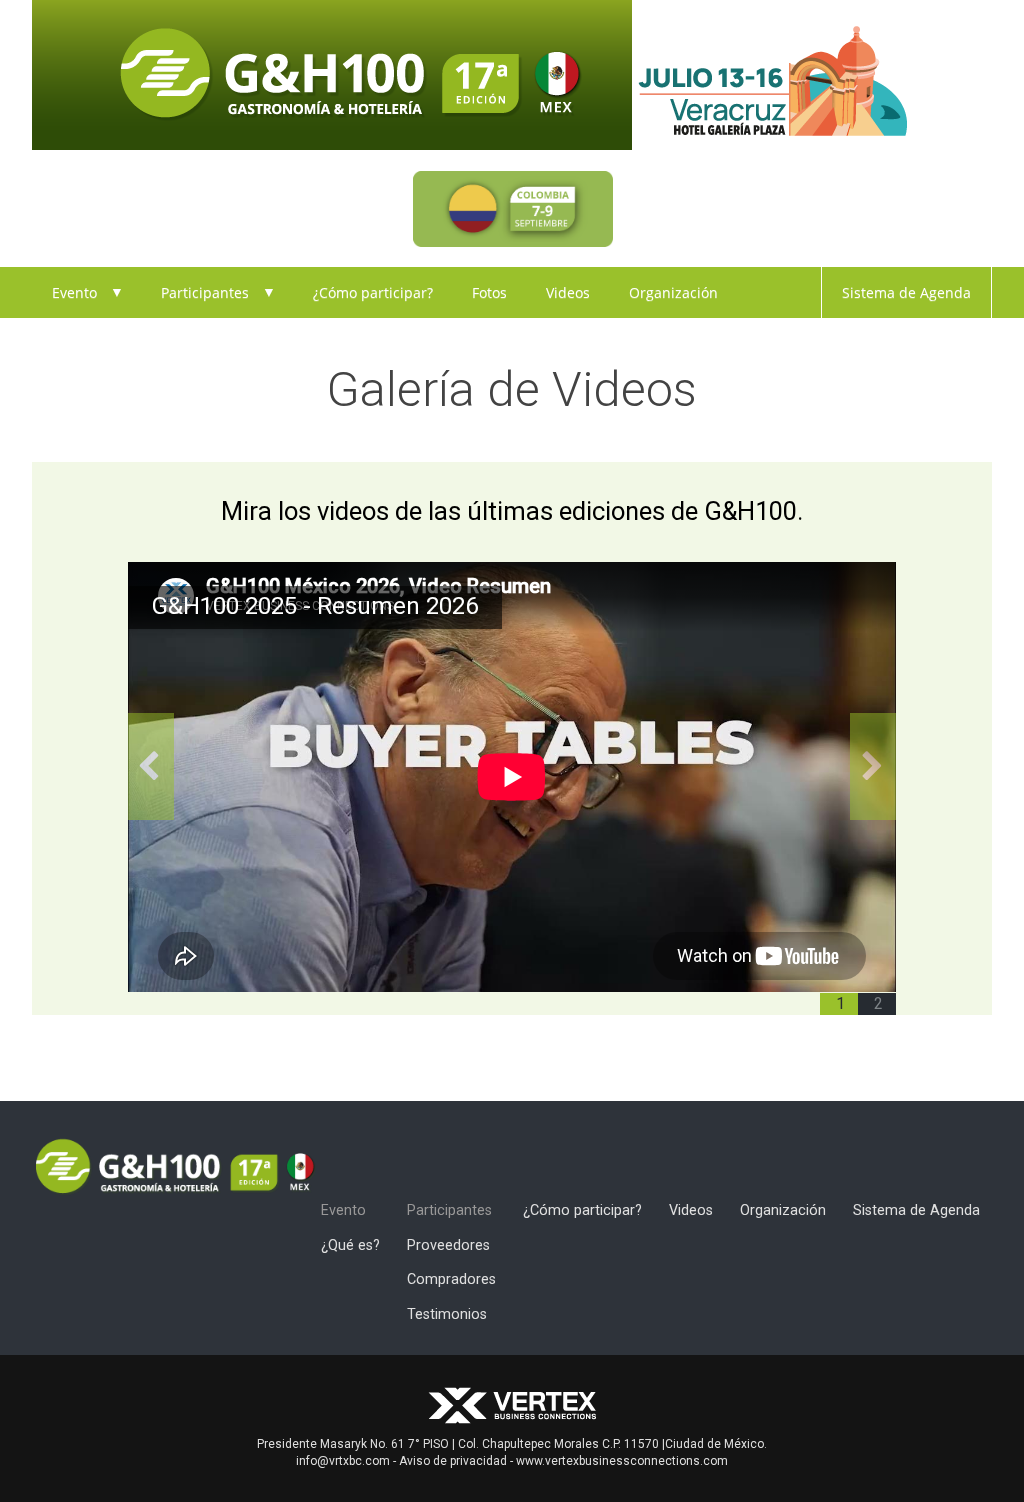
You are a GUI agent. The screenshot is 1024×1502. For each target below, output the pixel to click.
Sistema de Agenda (906, 292)
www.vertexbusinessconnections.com (622, 1461)
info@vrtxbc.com (343, 1461)
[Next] (873, 766)
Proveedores (448, 1245)
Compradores (451, 1279)
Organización (673, 292)
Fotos (489, 292)
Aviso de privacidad (453, 1461)
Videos (568, 292)
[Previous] (151, 766)
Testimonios (447, 1314)
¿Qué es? (350, 1245)
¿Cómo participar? (373, 292)
